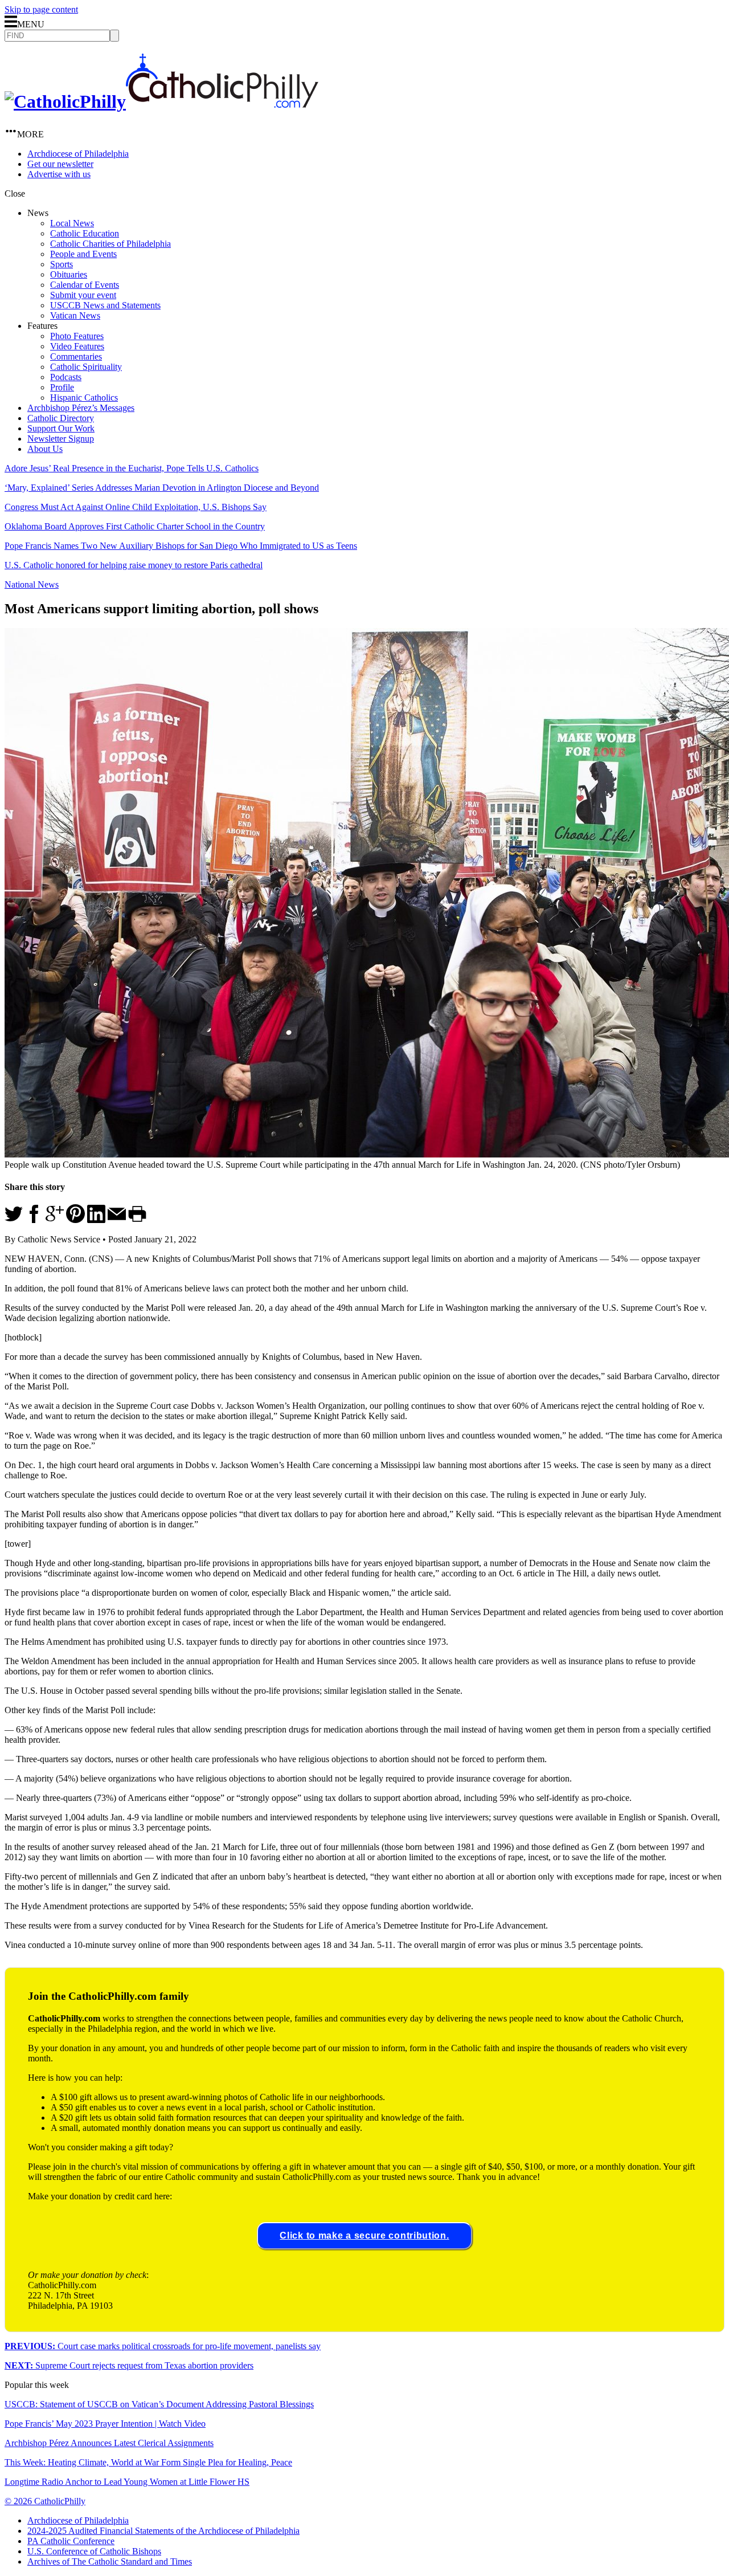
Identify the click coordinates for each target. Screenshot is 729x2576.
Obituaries (69, 274)
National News (32, 584)
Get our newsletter (60, 164)
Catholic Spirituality (86, 367)
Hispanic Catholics (84, 398)
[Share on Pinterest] (75, 1220)
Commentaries (76, 356)
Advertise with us (59, 174)
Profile (62, 387)
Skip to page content (41, 9)
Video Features (77, 346)
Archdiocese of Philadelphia (78, 154)
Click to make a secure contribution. (364, 2235)
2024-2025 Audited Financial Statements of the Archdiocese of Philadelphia (163, 2531)
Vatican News (75, 315)
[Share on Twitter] (14, 1220)
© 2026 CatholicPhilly (45, 2501)
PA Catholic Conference (71, 2541)
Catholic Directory (61, 418)
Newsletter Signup (61, 439)
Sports (62, 264)
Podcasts (66, 377)
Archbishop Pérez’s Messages (81, 408)
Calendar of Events (85, 285)
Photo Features (77, 336)
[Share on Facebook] (34, 1220)
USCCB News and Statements (105, 305)
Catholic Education (85, 233)
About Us (45, 449)
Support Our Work (61, 428)
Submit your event (83, 295)
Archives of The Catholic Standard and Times (110, 2561)
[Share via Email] (117, 1220)
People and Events (83, 254)
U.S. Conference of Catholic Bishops (94, 2551)
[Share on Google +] (55, 1220)
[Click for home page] (161, 101)
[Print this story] (137, 1220)
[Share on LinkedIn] (96, 1220)
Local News (72, 223)
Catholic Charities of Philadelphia (110, 244)
